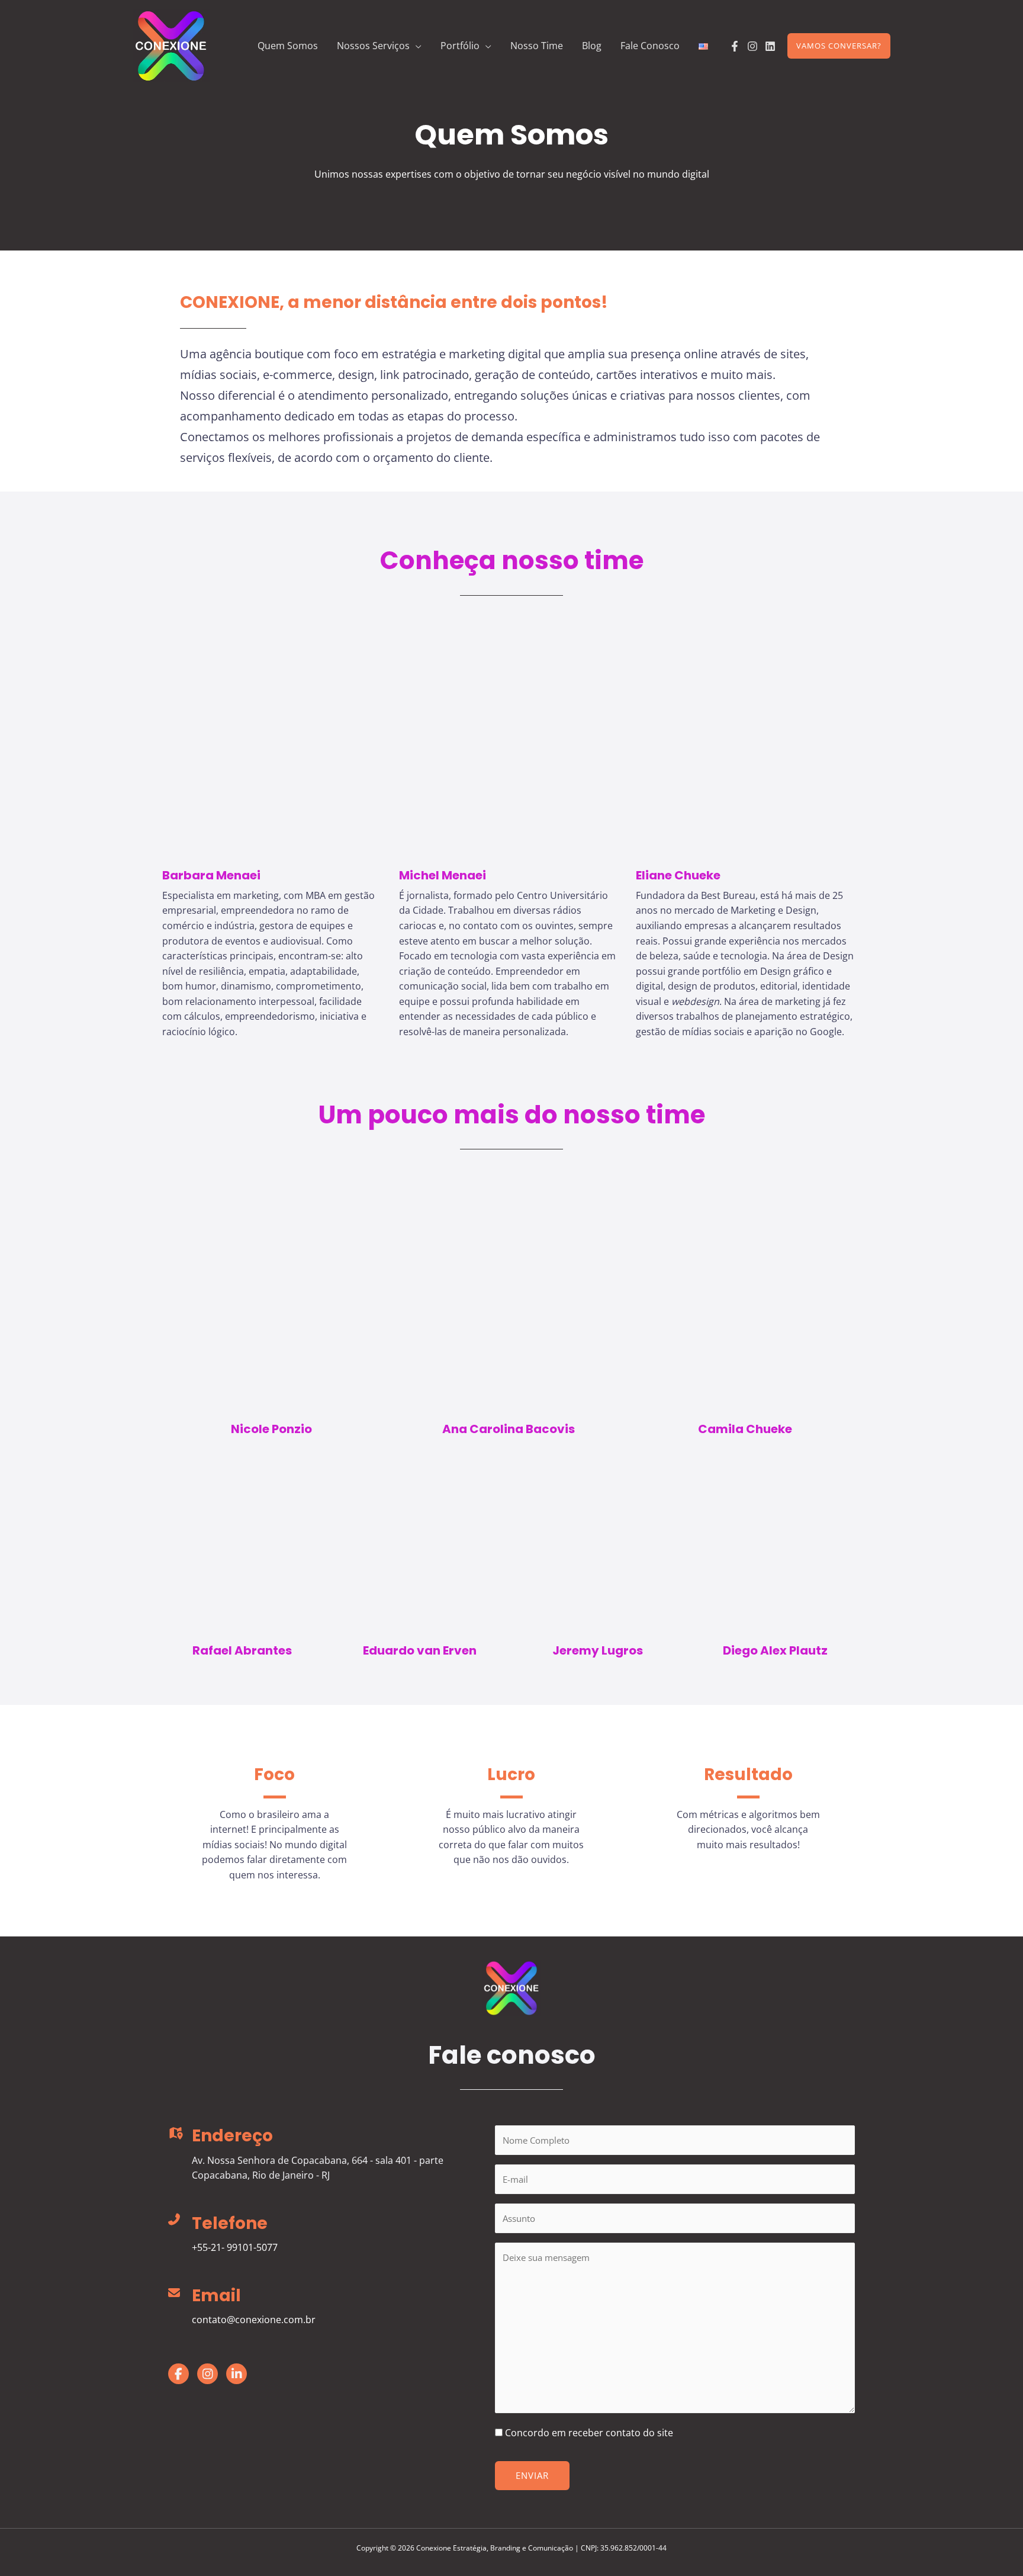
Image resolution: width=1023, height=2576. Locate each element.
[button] (416, 46)
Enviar (532, 2475)
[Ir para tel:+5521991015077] (320, 2237)
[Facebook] (735, 46)
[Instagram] (752, 46)
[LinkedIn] (770, 46)
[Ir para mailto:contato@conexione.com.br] (320, 2310)
